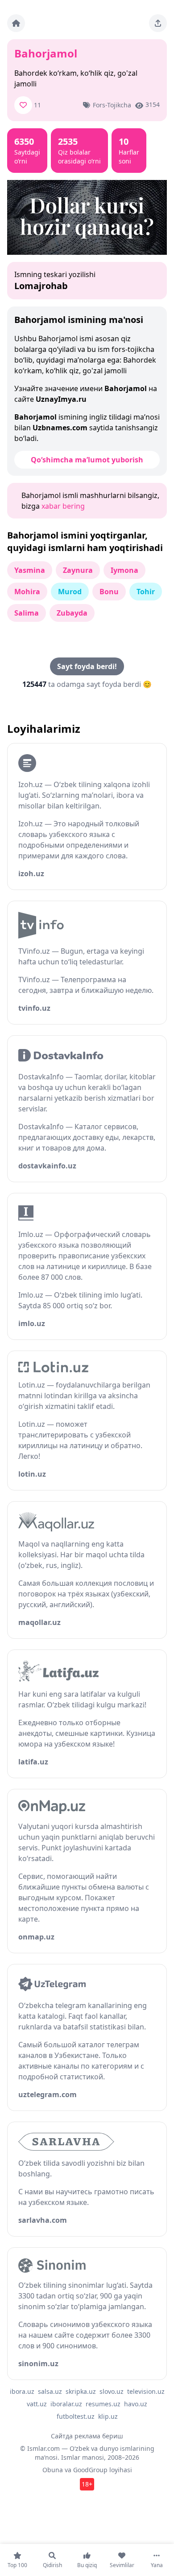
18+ (87, 2484)
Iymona (124, 570)
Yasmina (30, 570)
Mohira (27, 592)
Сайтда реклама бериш (87, 2436)
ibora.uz (22, 2391)
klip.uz (108, 2416)
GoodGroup (90, 2470)
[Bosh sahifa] (16, 23)
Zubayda (72, 613)
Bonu (109, 592)
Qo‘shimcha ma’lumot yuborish (87, 460)
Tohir (146, 592)
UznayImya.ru (61, 399)
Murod (70, 592)
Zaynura (78, 570)
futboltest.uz (76, 2416)
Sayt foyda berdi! (87, 666)
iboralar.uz (66, 2404)
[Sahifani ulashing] (158, 23)
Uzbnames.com (60, 428)
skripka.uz (81, 2391)
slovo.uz (112, 2391)
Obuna (53, 2470)
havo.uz (136, 2404)
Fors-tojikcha (112, 105)
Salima (27, 613)
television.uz (146, 2391)
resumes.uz (103, 2404)
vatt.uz (37, 2404)
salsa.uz (50, 2391)
